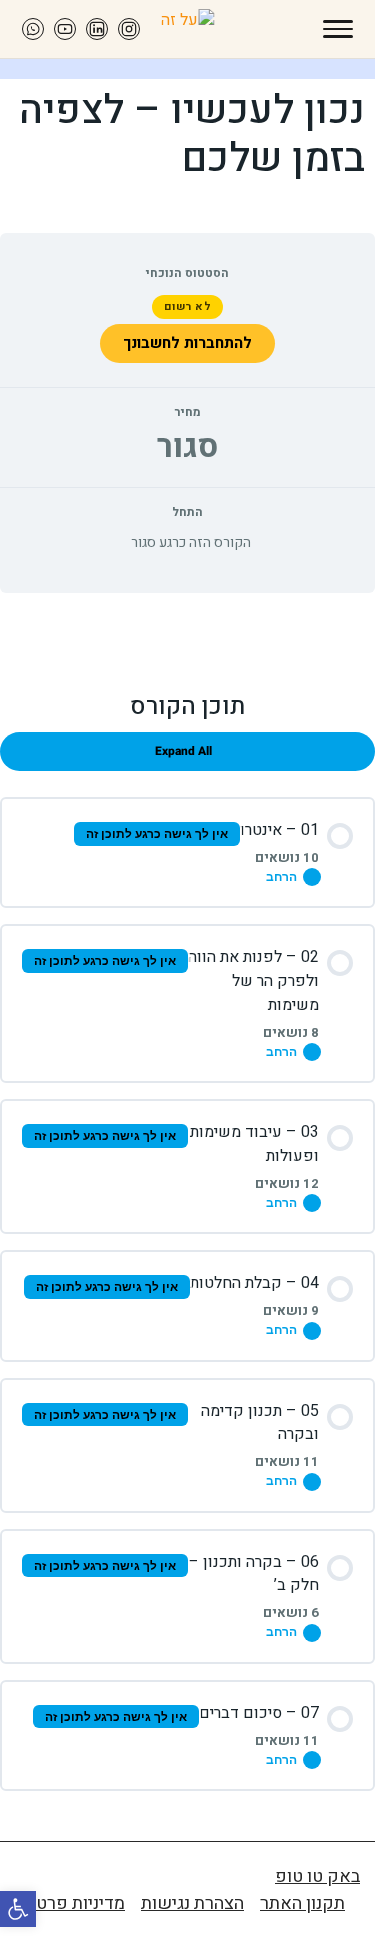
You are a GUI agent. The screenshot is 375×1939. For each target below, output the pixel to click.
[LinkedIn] (97, 29)
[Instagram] (129, 29)
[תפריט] (338, 29)
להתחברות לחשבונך (187, 343)
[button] (18, 1909)
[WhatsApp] (33, 29)
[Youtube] (65, 29)
